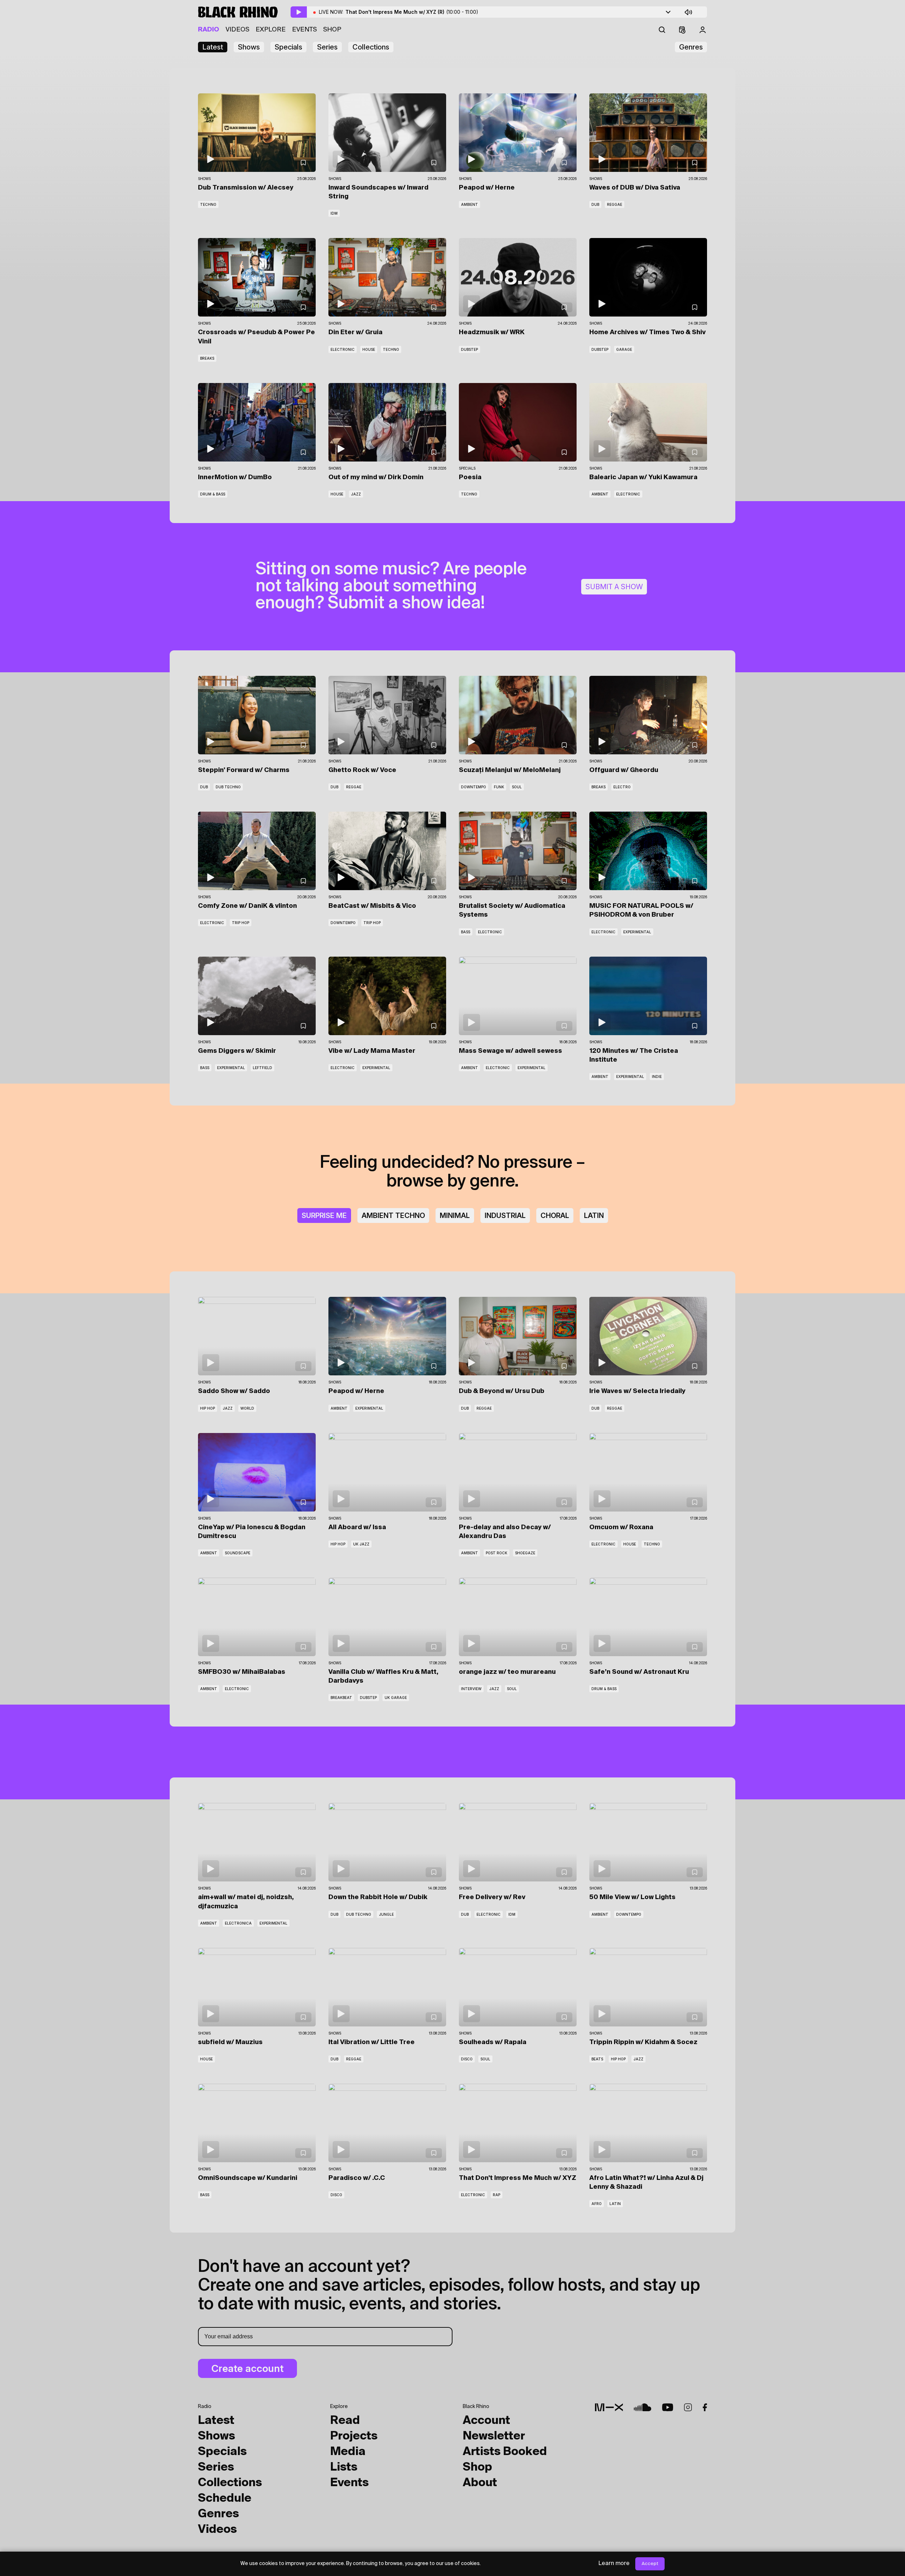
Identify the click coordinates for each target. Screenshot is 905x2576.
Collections (371, 47)
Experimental (637, 932)
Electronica (238, 1923)
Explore (271, 30)
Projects (354, 2436)
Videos (237, 30)
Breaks (207, 358)
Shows (249, 47)
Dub (595, 204)
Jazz (356, 494)
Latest (213, 47)
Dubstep (469, 349)
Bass (466, 932)
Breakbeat (341, 1698)
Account (486, 2421)
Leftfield (262, 1068)
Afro (597, 2204)
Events (304, 30)
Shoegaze (525, 1553)
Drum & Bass (213, 494)
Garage (624, 349)
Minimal (455, 1216)
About (480, 2483)
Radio (209, 30)
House (369, 349)
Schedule (225, 2499)
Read (345, 2421)
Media (348, 2452)
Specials (288, 47)
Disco (467, 2059)
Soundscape (238, 1553)
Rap (497, 2195)
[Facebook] (705, 2407)
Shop (332, 30)
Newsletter (494, 2436)
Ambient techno (393, 1216)
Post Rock (497, 1553)
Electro (622, 787)
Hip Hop (208, 1408)
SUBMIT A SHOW (614, 587)
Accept (650, 2564)
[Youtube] (668, 2407)
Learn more (614, 2564)
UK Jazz (361, 1544)
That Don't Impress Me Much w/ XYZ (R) (412, 12)
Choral (555, 1216)
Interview (471, 1689)
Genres (691, 47)
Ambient (469, 204)
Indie (657, 1077)
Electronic (343, 349)
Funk (499, 787)
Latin (594, 1216)
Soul (517, 787)
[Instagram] (688, 2407)
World (247, 1408)
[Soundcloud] (643, 2407)
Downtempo (474, 787)
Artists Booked (505, 2452)
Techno (208, 204)
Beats (597, 2059)
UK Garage (396, 1698)
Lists (344, 2467)
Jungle (386, 1914)
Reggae (615, 204)
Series (327, 47)
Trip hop (241, 923)
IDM (334, 213)
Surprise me (324, 1216)
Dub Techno (228, 787)
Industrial (505, 1216)
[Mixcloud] (609, 2407)
